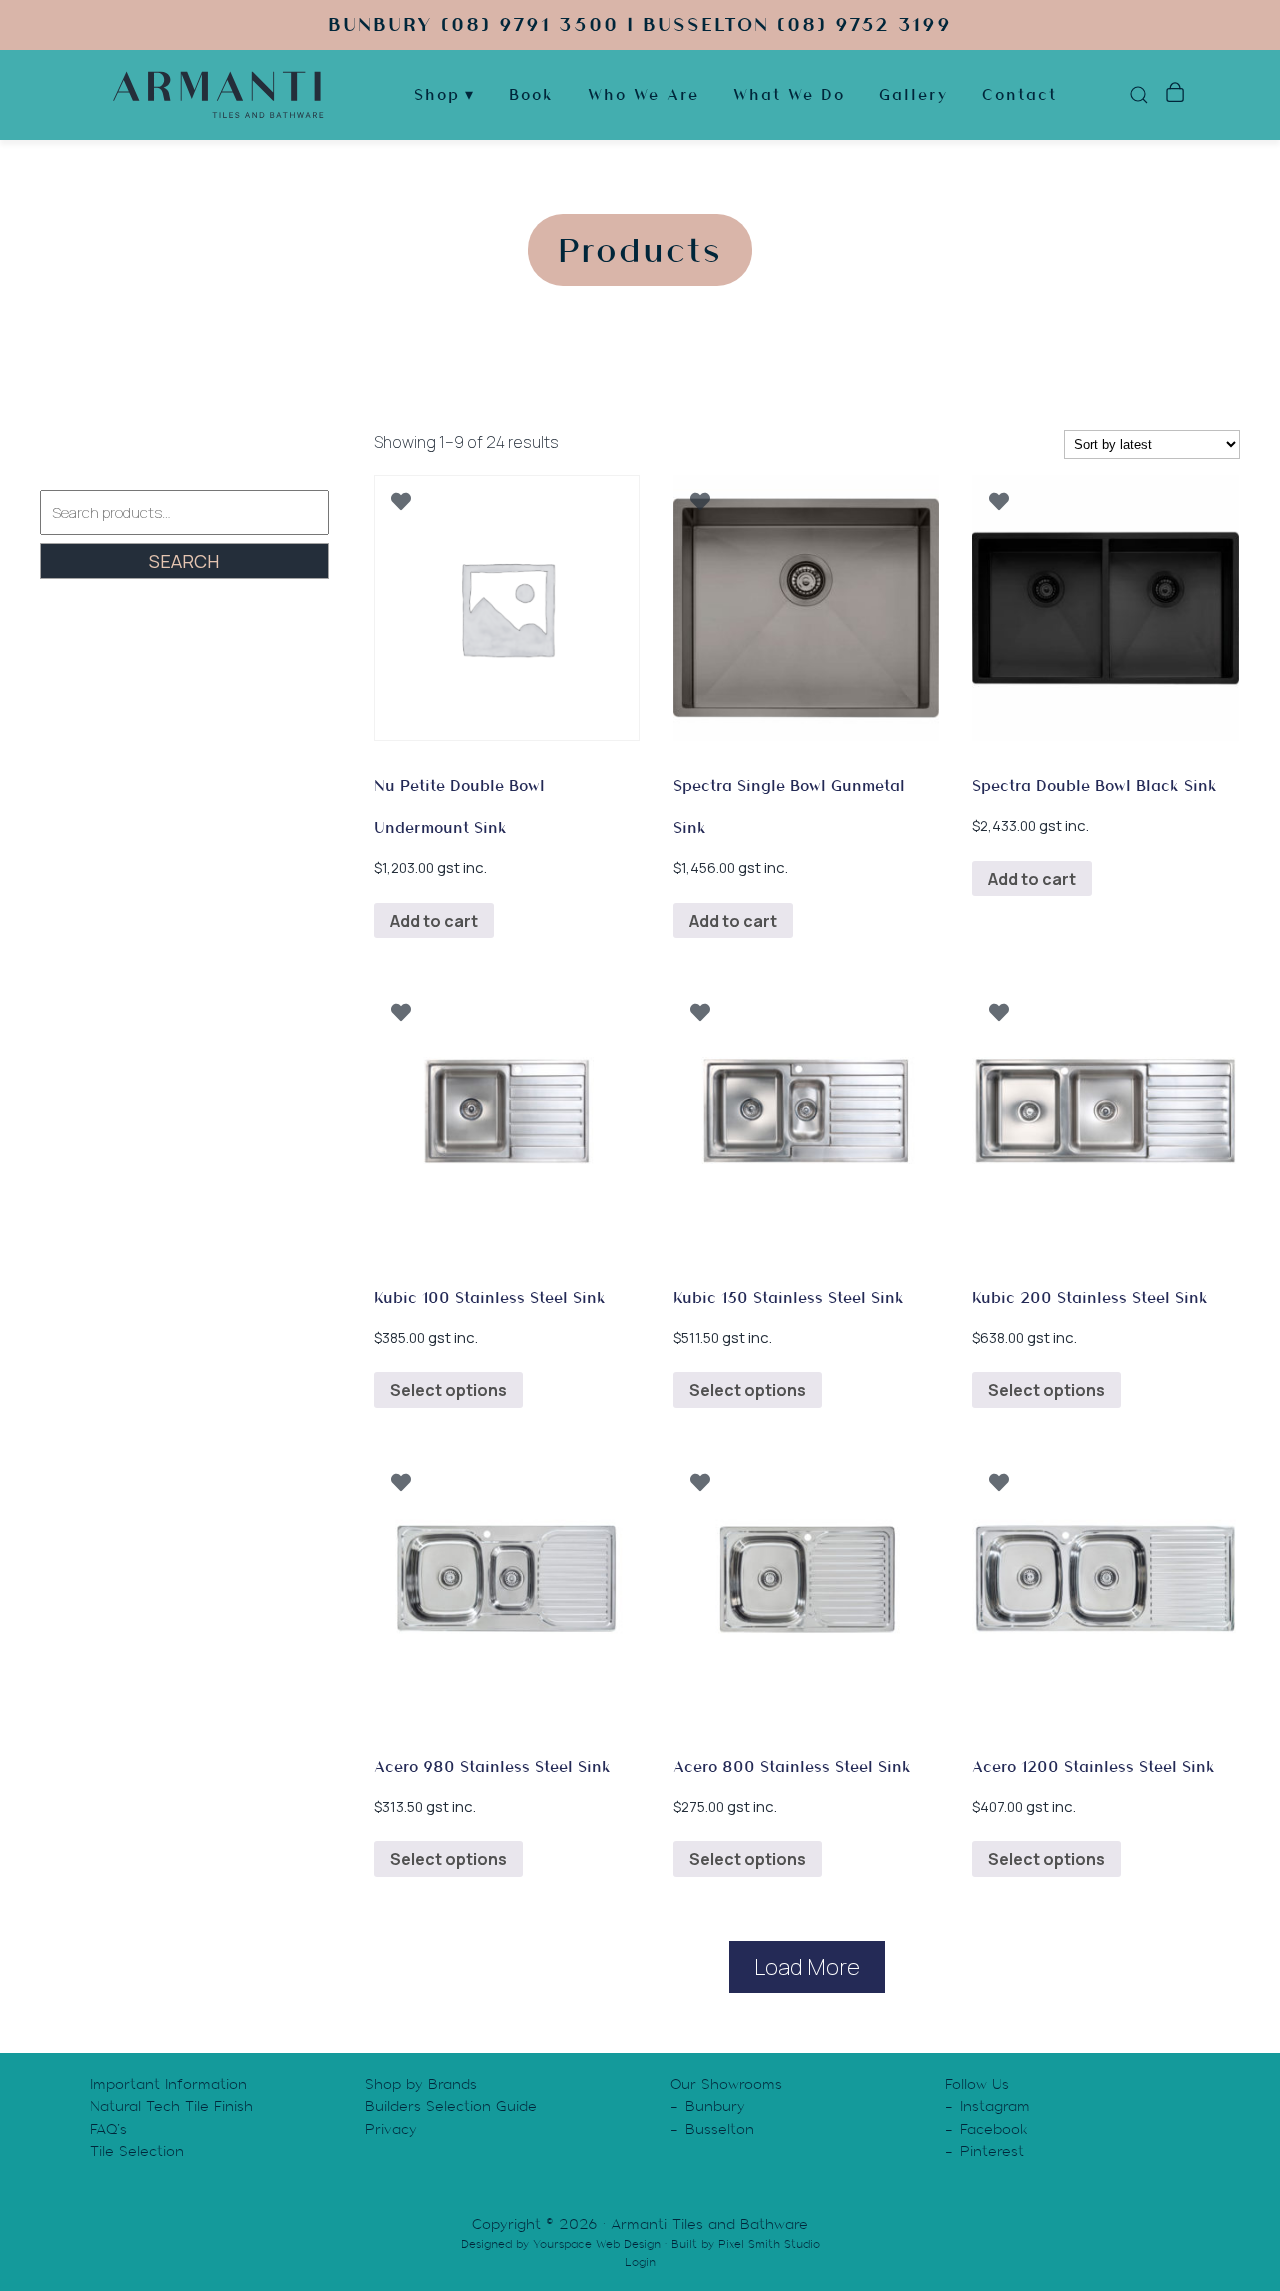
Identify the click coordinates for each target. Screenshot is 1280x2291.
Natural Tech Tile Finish (171, 2106)
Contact (1019, 94)
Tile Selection (137, 2151)
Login (640, 2262)
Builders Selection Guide (451, 2106)
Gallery (913, 94)
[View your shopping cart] (1174, 95)
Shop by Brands (421, 2084)
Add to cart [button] (434, 921)
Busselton (719, 2129)
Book (531, 94)
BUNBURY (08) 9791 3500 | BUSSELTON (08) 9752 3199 (640, 24)
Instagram (995, 2106)
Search (184, 561)
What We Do (789, 94)
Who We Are (643, 94)
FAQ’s (108, 2129)
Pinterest (992, 2151)
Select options (448, 1390)
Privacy (391, 2129)
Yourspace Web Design (597, 2244)
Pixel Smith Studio (769, 2244)
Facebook (994, 2129)
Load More (807, 1967)
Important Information (168, 2084)
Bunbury (715, 2106)
